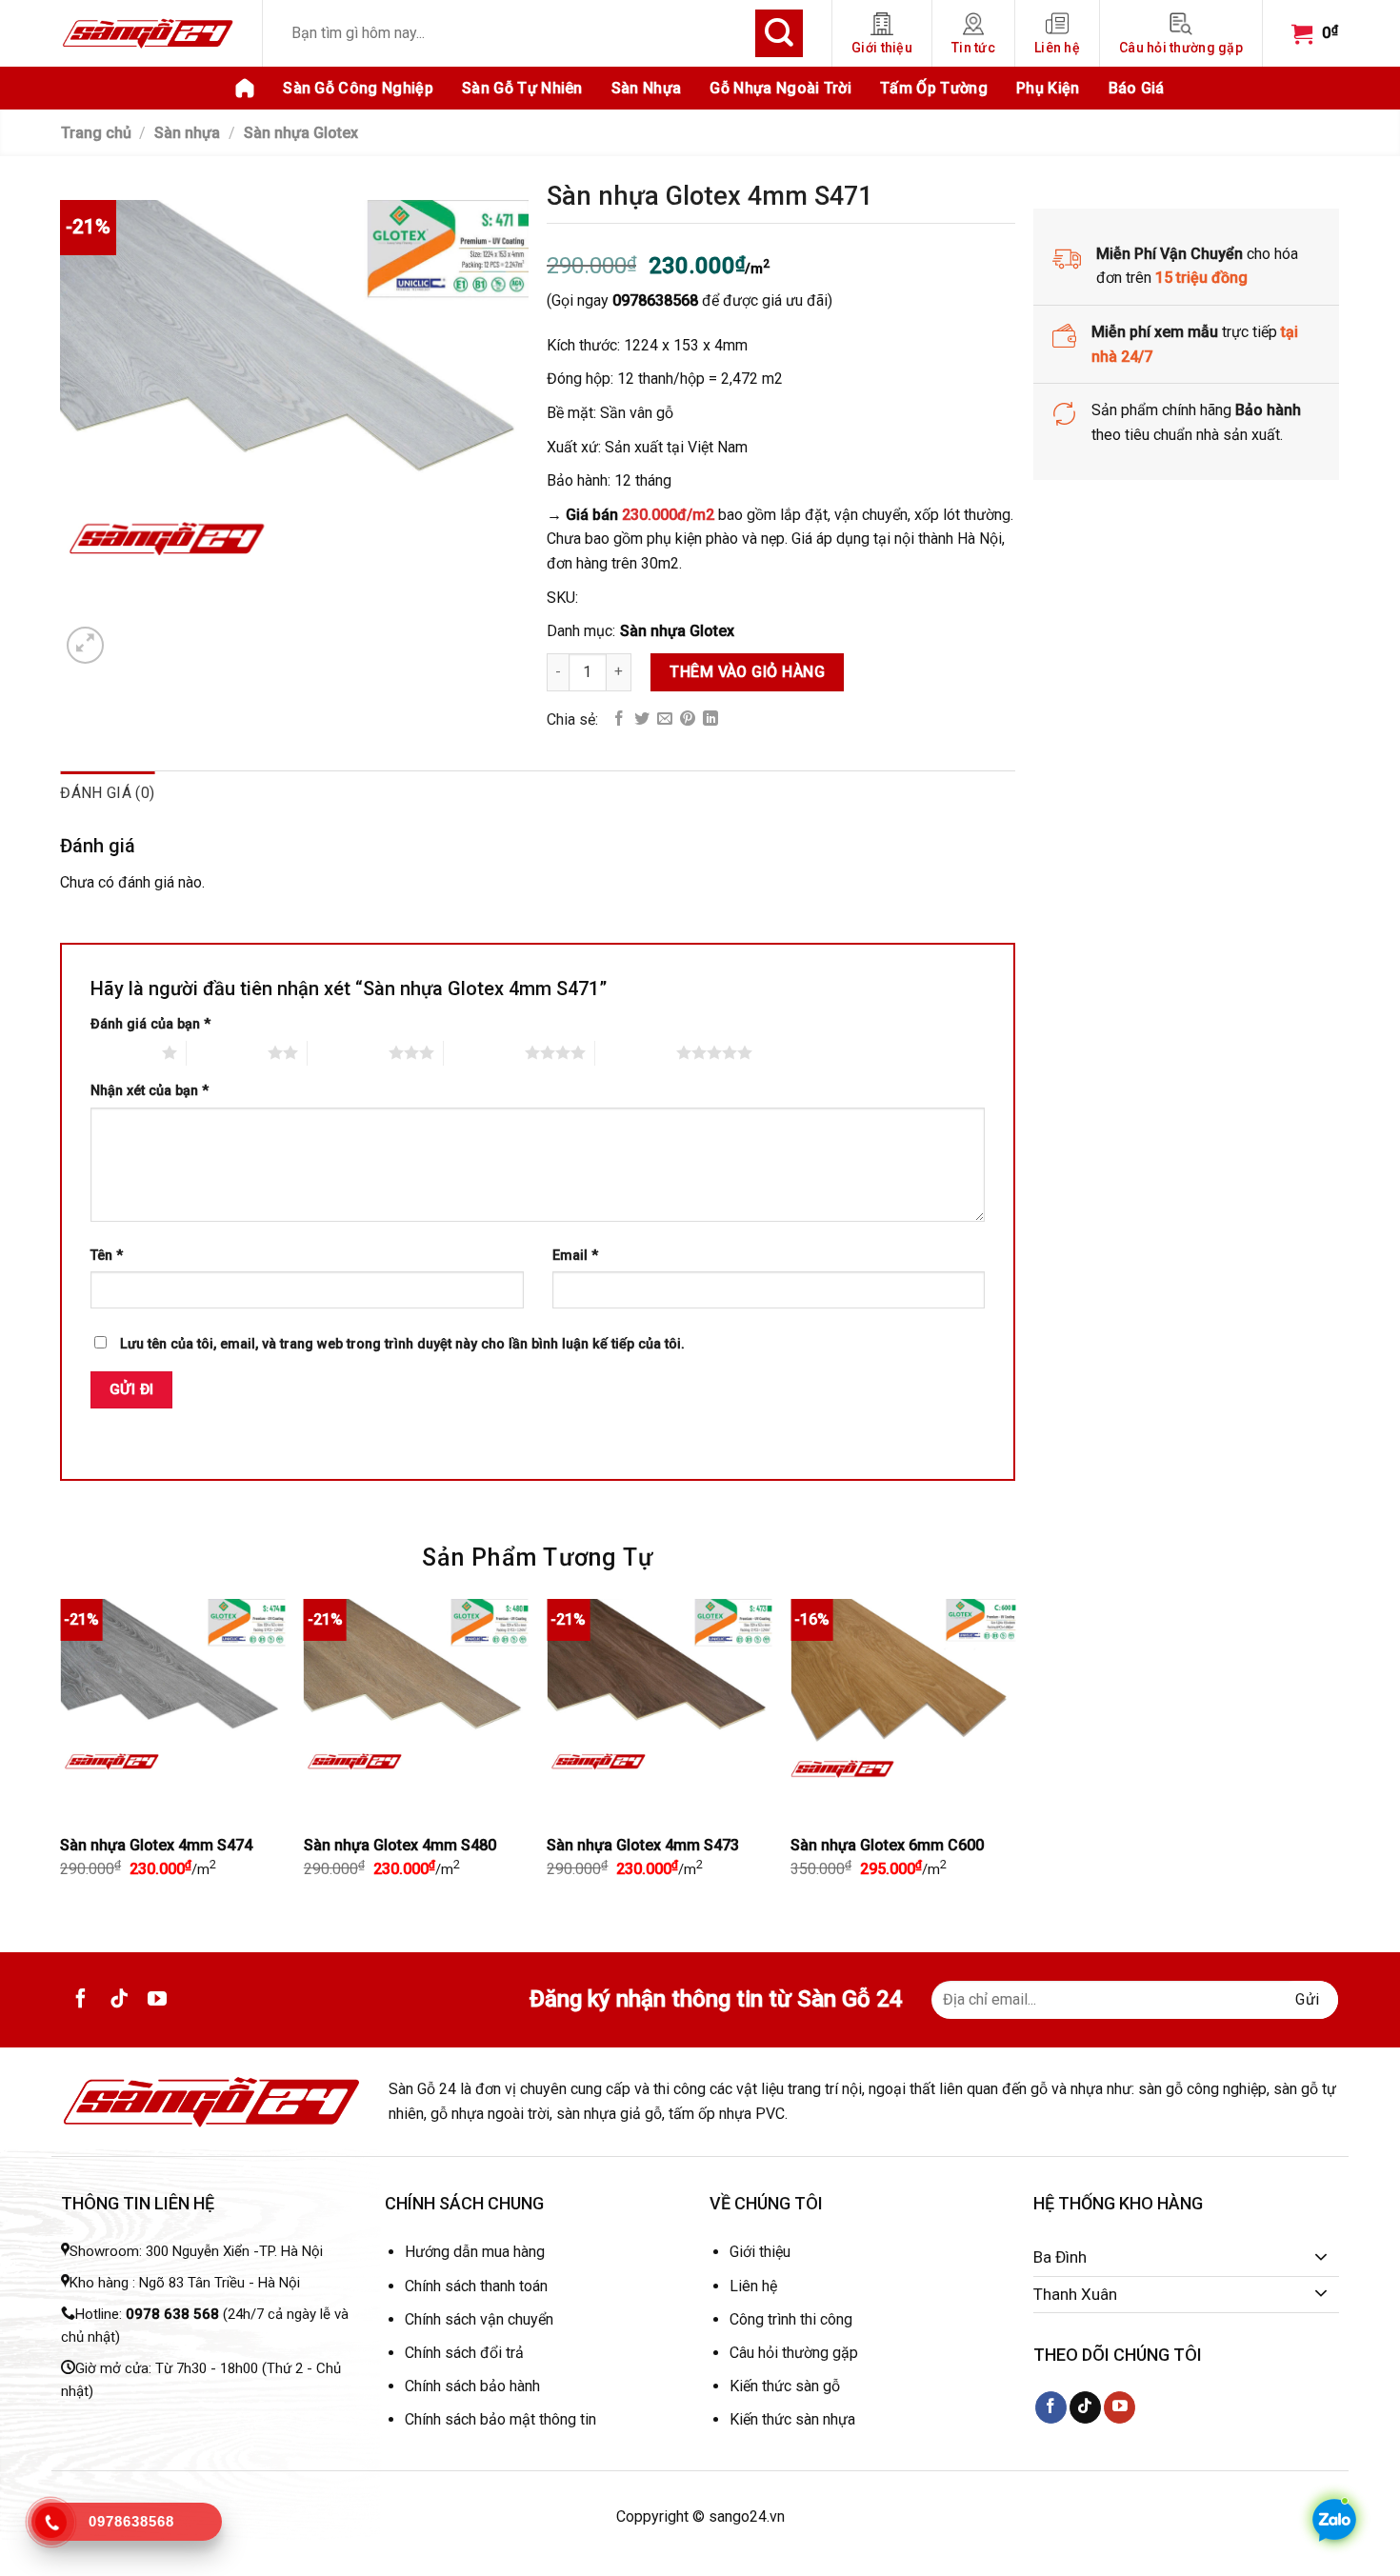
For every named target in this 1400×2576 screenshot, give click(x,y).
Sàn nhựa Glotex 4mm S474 (156, 1845)
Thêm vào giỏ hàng (748, 672)
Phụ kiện (1048, 88)
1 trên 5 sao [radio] (121, 1052)
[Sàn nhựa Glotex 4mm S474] (172, 1711)
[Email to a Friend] (665, 719)
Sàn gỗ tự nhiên (522, 88)
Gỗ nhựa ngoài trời (780, 88)
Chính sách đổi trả (464, 2353)
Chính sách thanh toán (476, 2286)
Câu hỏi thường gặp (1181, 48)
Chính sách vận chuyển (479, 2319)
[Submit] (779, 33)
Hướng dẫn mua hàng (475, 2252)
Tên (107, 1256)
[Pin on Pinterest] (688, 719)
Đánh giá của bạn (150, 1024)
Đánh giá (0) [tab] (107, 793)
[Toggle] (1321, 2258)
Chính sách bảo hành (472, 2386)
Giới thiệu (882, 48)
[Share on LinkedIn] (710, 719)
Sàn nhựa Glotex (301, 133)
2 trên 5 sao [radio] (227, 1052)
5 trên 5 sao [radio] (636, 1052)
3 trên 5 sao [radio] (348, 1052)
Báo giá (1137, 88)
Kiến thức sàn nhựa (792, 2419)
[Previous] (61, 1755)
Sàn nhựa (647, 88)
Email (575, 1256)
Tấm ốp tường (934, 88)
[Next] (1014, 1755)
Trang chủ (96, 133)
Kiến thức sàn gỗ (785, 2386)
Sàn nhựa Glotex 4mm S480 (400, 1845)
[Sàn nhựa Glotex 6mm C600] (903, 1711)
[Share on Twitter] (642, 719)
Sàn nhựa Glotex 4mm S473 (643, 1845)
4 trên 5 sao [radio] (484, 1052)
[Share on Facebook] (619, 719)
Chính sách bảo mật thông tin (500, 2419)
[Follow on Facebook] (81, 2000)
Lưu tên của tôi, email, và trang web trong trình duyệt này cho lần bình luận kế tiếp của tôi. (402, 1344)
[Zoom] (85, 645)
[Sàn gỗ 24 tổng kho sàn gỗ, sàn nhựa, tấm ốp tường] (148, 33)
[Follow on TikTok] (119, 2000)
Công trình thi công (791, 2319)
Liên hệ (1057, 48)
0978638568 (655, 301)
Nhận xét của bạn (150, 1091)
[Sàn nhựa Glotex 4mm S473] (659, 1711)
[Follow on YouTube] (157, 2000)
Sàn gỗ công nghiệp (358, 88)
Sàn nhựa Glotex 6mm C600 (887, 1845)
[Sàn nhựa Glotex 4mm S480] (416, 1711)
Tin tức (973, 48)
